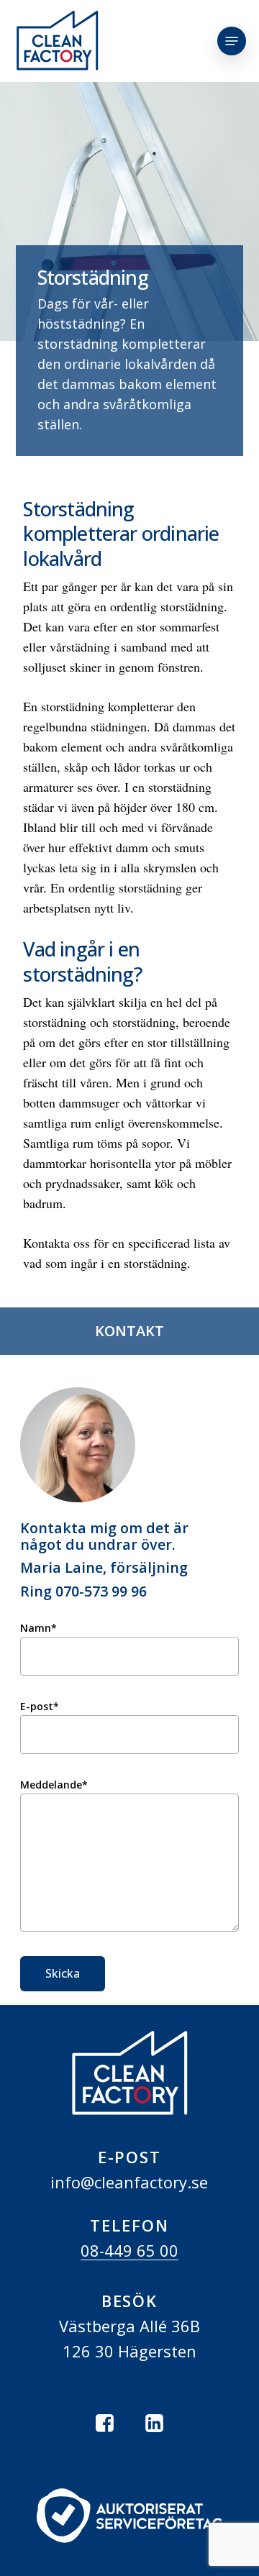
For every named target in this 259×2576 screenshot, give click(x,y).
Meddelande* (54, 1785)
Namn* (38, 1628)
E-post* (40, 1706)
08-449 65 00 (129, 2250)
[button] (232, 41)
